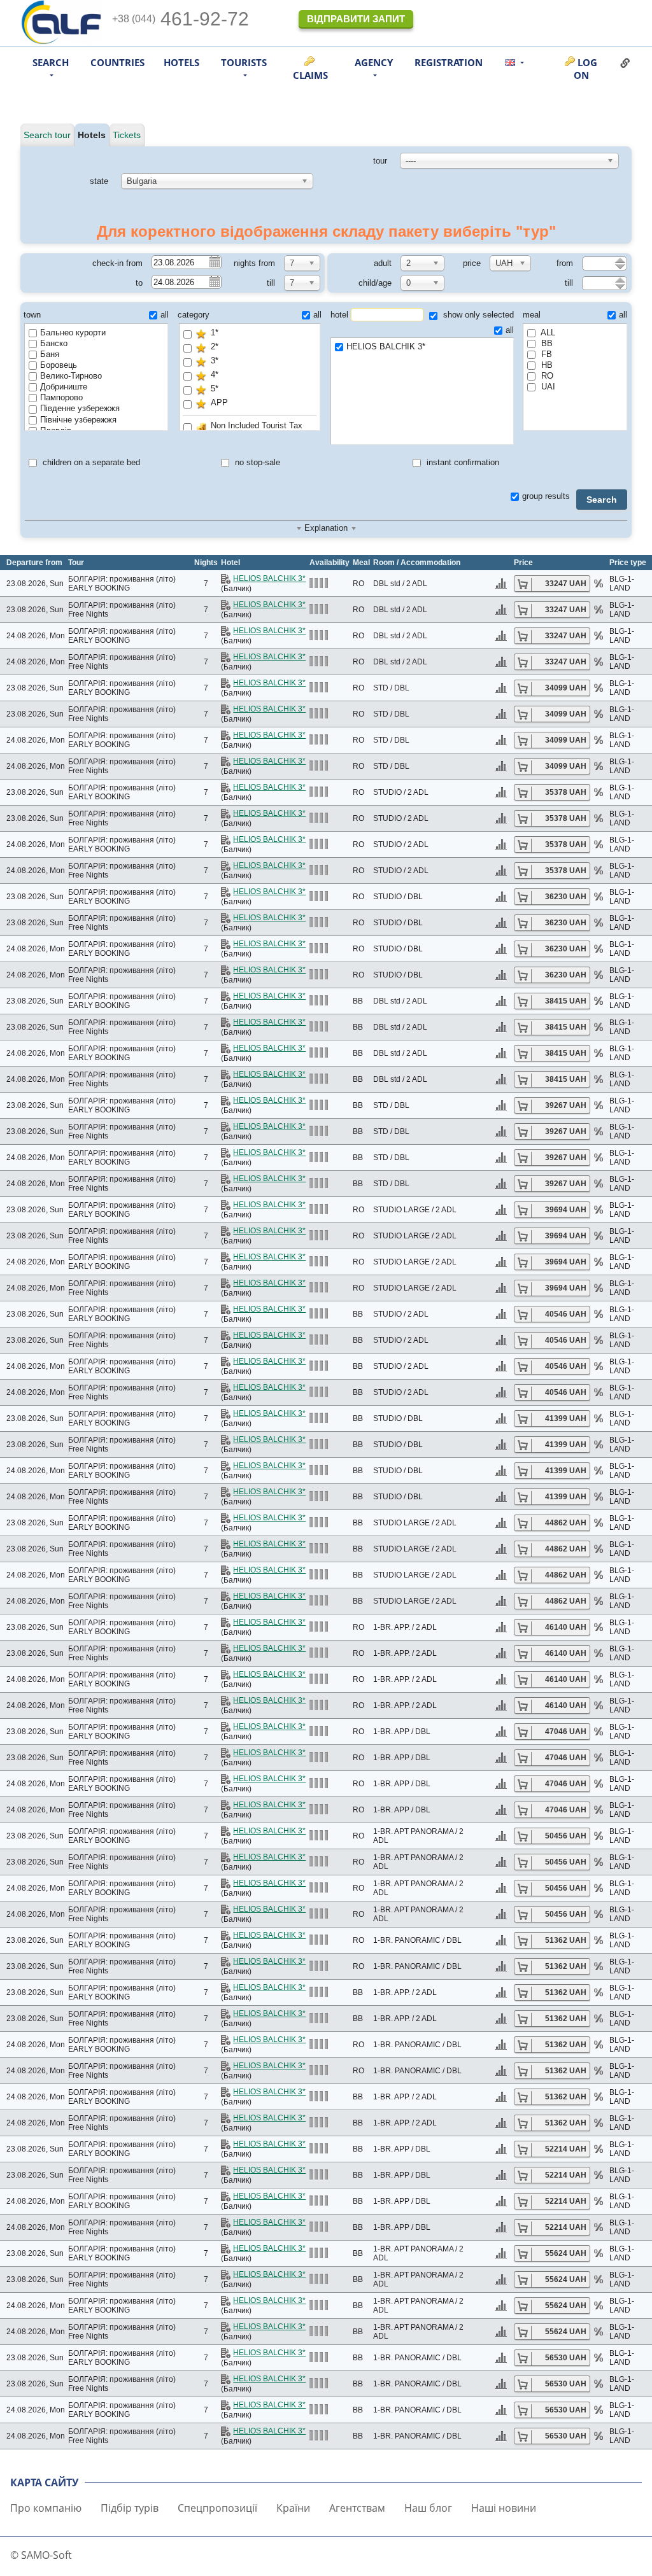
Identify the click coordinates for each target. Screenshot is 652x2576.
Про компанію (46, 2508)
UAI (547, 387)
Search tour (47, 135)
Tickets (127, 135)
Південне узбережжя (80, 408)
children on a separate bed (90, 462)
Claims (310, 75)
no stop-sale (256, 462)
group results (546, 496)
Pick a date (214, 262)
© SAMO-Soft (41, 2555)
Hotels (181, 62)
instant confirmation (462, 462)
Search (602, 500)
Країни (293, 2508)
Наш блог (428, 2508)
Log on (586, 69)
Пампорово (61, 397)
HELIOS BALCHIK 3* (386, 346)
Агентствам (357, 2508)
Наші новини (504, 2508)
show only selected (477, 315)
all (165, 315)
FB (545, 354)
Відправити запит (356, 19)
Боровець (59, 365)
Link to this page (625, 63)
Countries (117, 62)
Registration (449, 62)
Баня (50, 354)
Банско (54, 343)
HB (546, 365)
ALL (547, 332)
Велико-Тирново (71, 376)
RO (546, 376)
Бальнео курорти (73, 332)
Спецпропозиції (217, 2508)
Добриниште (64, 387)
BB (546, 343)
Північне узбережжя (78, 420)
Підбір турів (130, 2508)
